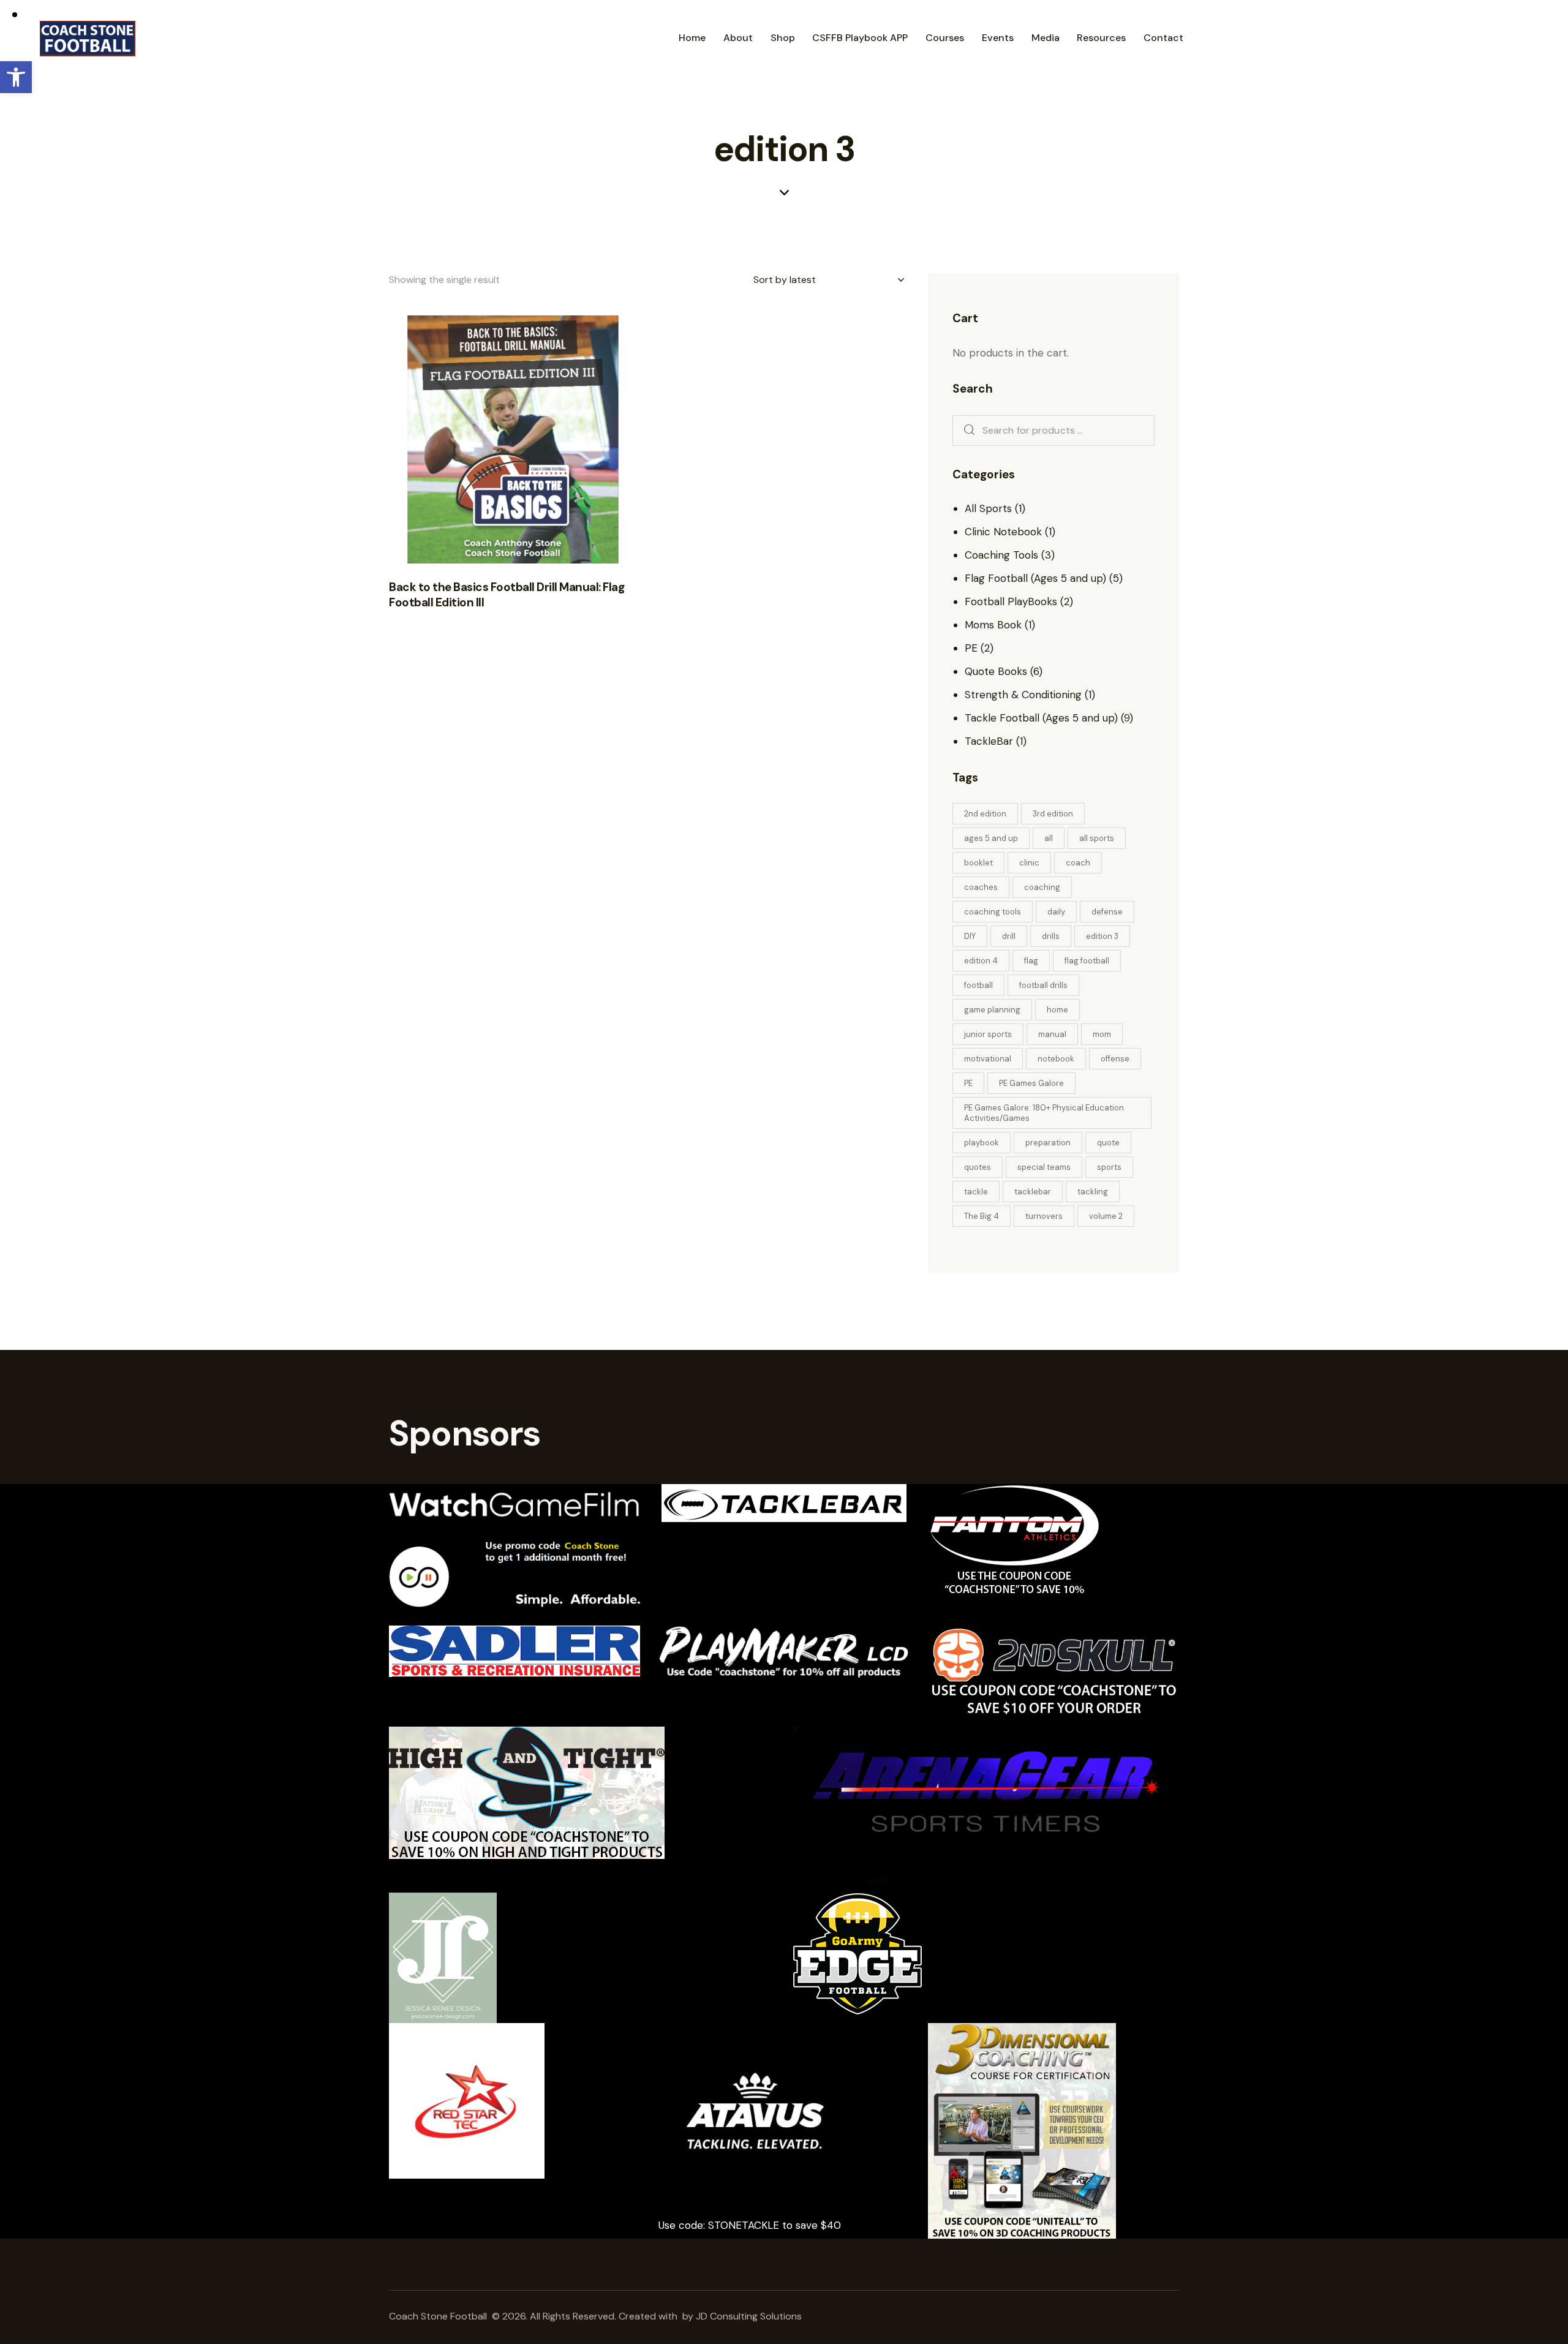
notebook (1056, 1059)
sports (1109, 1167)
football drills (1043, 985)
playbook (982, 1143)
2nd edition (985, 814)
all (1049, 838)
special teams (1044, 1167)
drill (1009, 936)
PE (971, 648)
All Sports (988, 508)
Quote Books (996, 671)
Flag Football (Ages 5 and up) (1035, 578)
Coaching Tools (1001, 555)
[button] (16, 77)
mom (1102, 1034)
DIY (970, 936)
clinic (1029, 863)
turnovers (1044, 1216)
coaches (981, 887)
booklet (978, 863)
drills (1051, 936)
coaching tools (993, 912)
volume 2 (1106, 1216)
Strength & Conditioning (1023, 695)
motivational (988, 1059)
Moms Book (993, 625)
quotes (978, 1167)
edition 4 (981, 961)
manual (1052, 1034)
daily (1056, 912)
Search (966, 431)
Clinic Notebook (1003, 532)
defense (1107, 912)
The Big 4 (982, 1216)
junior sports (988, 1034)
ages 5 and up (991, 838)
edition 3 (1102, 936)
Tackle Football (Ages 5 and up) (1041, 718)
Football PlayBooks (1011, 601)
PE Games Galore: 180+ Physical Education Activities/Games (1044, 1113)
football (978, 985)
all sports (1097, 838)
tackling (1093, 1192)
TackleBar (989, 741)
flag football (1087, 961)
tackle (976, 1192)
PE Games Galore (1031, 1083)
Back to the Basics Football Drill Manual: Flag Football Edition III (507, 595)
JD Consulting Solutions (750, 2316)
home (1057, 1010)
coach (1078, 863)
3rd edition (1053, 814)
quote (1108, 1143)
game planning (992, 1010)
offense (1115, 1059)
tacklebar (1033, 1192)
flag (1031, 961)
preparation (1048, 1143)
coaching (1042, 887)
